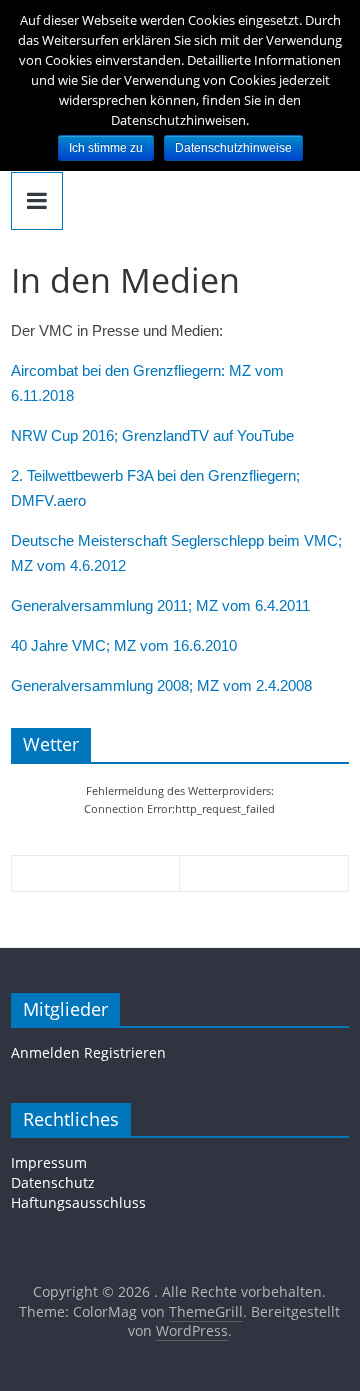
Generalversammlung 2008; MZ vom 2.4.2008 (161, 685)
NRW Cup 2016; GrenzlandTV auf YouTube (152, 435)
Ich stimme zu (106, 148)
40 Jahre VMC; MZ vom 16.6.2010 (124, 645)
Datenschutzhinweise (233, 148)
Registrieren (125, 1052)
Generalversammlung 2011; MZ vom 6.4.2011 (160, 605)
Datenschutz (53, 1182)
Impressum (49, 1162)
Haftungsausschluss (78, 1202)
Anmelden (45, 1052)
